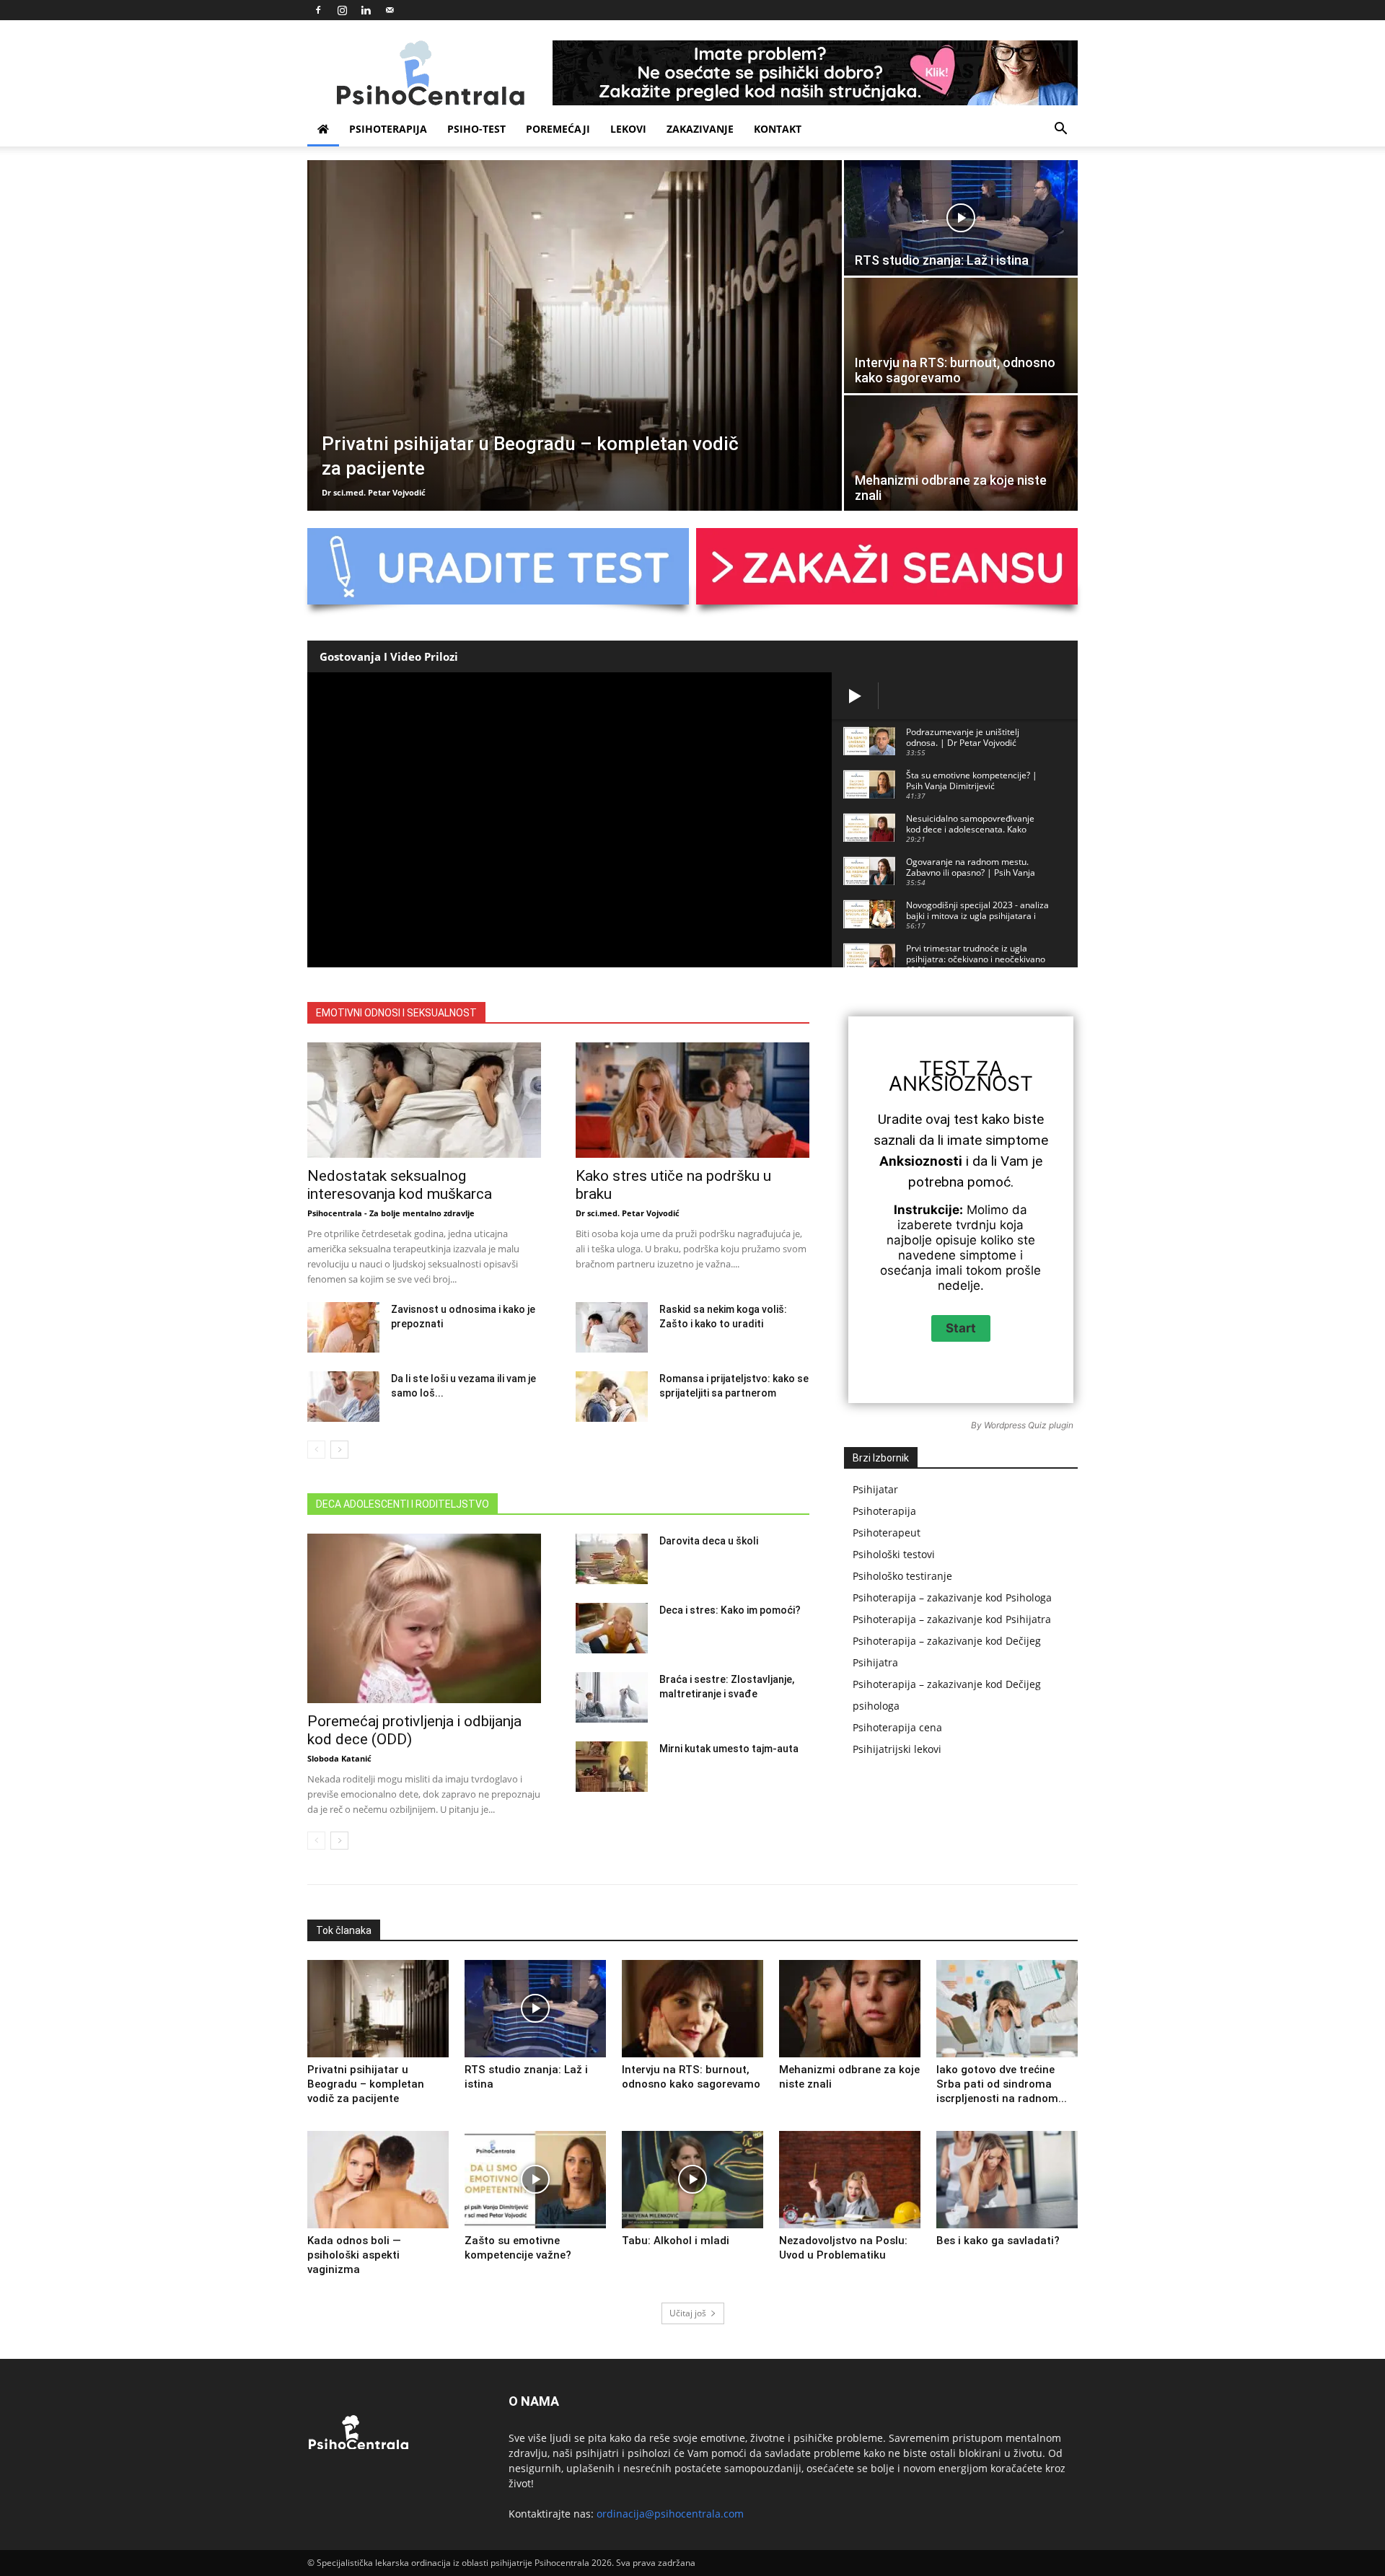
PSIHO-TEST (476, 129)
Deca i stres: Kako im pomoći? (731, 1610)
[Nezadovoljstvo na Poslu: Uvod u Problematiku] (850, 2180)
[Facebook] (318, 10)
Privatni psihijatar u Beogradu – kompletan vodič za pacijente (366, 2084)
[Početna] (323, 129)
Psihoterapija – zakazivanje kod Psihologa (952, 1597)
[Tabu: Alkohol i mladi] (692, 2180)
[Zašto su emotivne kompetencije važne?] (535, 2180)
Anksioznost (961, 1083)
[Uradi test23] (887, 566)
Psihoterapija (884, 1511)
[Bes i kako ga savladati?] (1007, 2180)
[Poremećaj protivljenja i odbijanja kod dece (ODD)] (424, 1618)
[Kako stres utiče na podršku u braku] (692, 1100)
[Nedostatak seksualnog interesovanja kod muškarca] (424, 1100)
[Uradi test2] (498, 566)
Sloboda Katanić (339, 1758)
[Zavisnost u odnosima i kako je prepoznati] (343, 1327)
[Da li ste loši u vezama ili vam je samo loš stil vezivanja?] (343, 1397)
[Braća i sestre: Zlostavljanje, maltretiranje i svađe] (612, 1697)
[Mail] (390, 10)
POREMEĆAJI (558, 129)
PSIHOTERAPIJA (388, 129)
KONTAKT (778, 129)
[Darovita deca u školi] (612, 1559)
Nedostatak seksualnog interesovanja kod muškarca (400, 1185)
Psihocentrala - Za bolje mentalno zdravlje (391, 1213)
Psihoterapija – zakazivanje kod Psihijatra (952, 1619)
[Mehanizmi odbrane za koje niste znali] (961, 453)
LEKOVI (628, 129)
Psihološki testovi (894, 1554)
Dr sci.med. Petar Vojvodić (374, 492)
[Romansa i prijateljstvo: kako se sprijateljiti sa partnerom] (612, 1397)
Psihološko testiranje (902, 1576)
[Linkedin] (366, 10)
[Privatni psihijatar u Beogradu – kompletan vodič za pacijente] (575, 335)
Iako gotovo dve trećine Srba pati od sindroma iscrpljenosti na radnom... (1002, 2084)
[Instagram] (342, 10)
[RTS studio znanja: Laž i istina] (961, 218)
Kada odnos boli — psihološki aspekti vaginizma (354, 2255)
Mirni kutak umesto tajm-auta (729, 1749)
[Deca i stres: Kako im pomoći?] (612, 1628)
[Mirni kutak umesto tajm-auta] (612, 1767)
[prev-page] (316, 1450)
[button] (1060, 130)
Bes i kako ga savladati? (998, 2241)
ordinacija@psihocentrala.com (670, 2514)
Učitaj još (688, 2313)
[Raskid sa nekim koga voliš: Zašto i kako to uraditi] (612, 1327)
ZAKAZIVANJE (700, 129)
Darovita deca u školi (709, 1541)
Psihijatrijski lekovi (897, 1749)
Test (945, 1068)
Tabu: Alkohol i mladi (676, 2241)
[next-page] (339, 1450)
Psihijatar (875, 1489)
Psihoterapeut (887, 1533)
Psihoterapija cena (897, 1727)
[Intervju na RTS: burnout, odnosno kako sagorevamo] (961, 335)
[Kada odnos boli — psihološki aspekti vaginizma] (378, 2180)
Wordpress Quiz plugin (1029, 1425)
